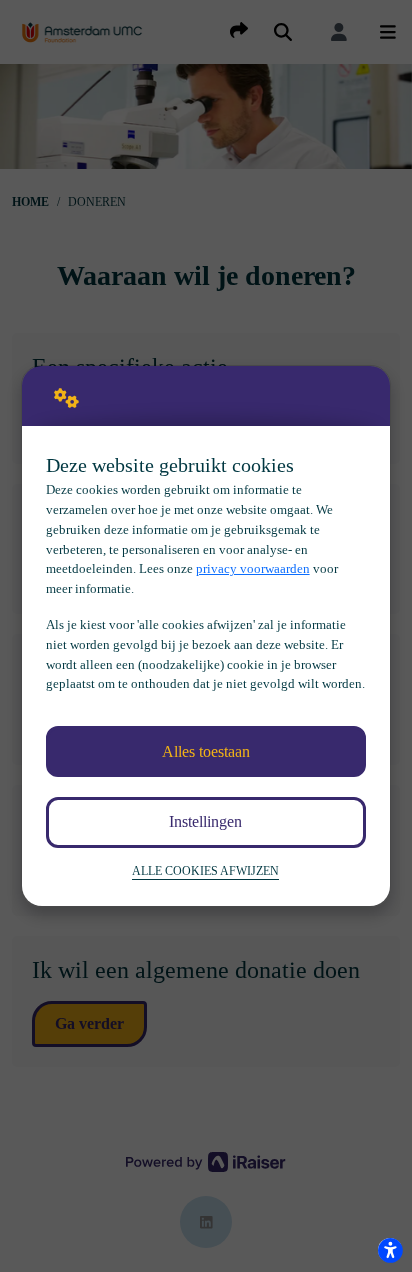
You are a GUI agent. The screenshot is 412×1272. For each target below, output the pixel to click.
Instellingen (205, 821)
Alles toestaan (206, 751)
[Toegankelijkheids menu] (390, 1250)
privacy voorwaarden (253, 568)
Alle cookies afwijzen (205, 871)
